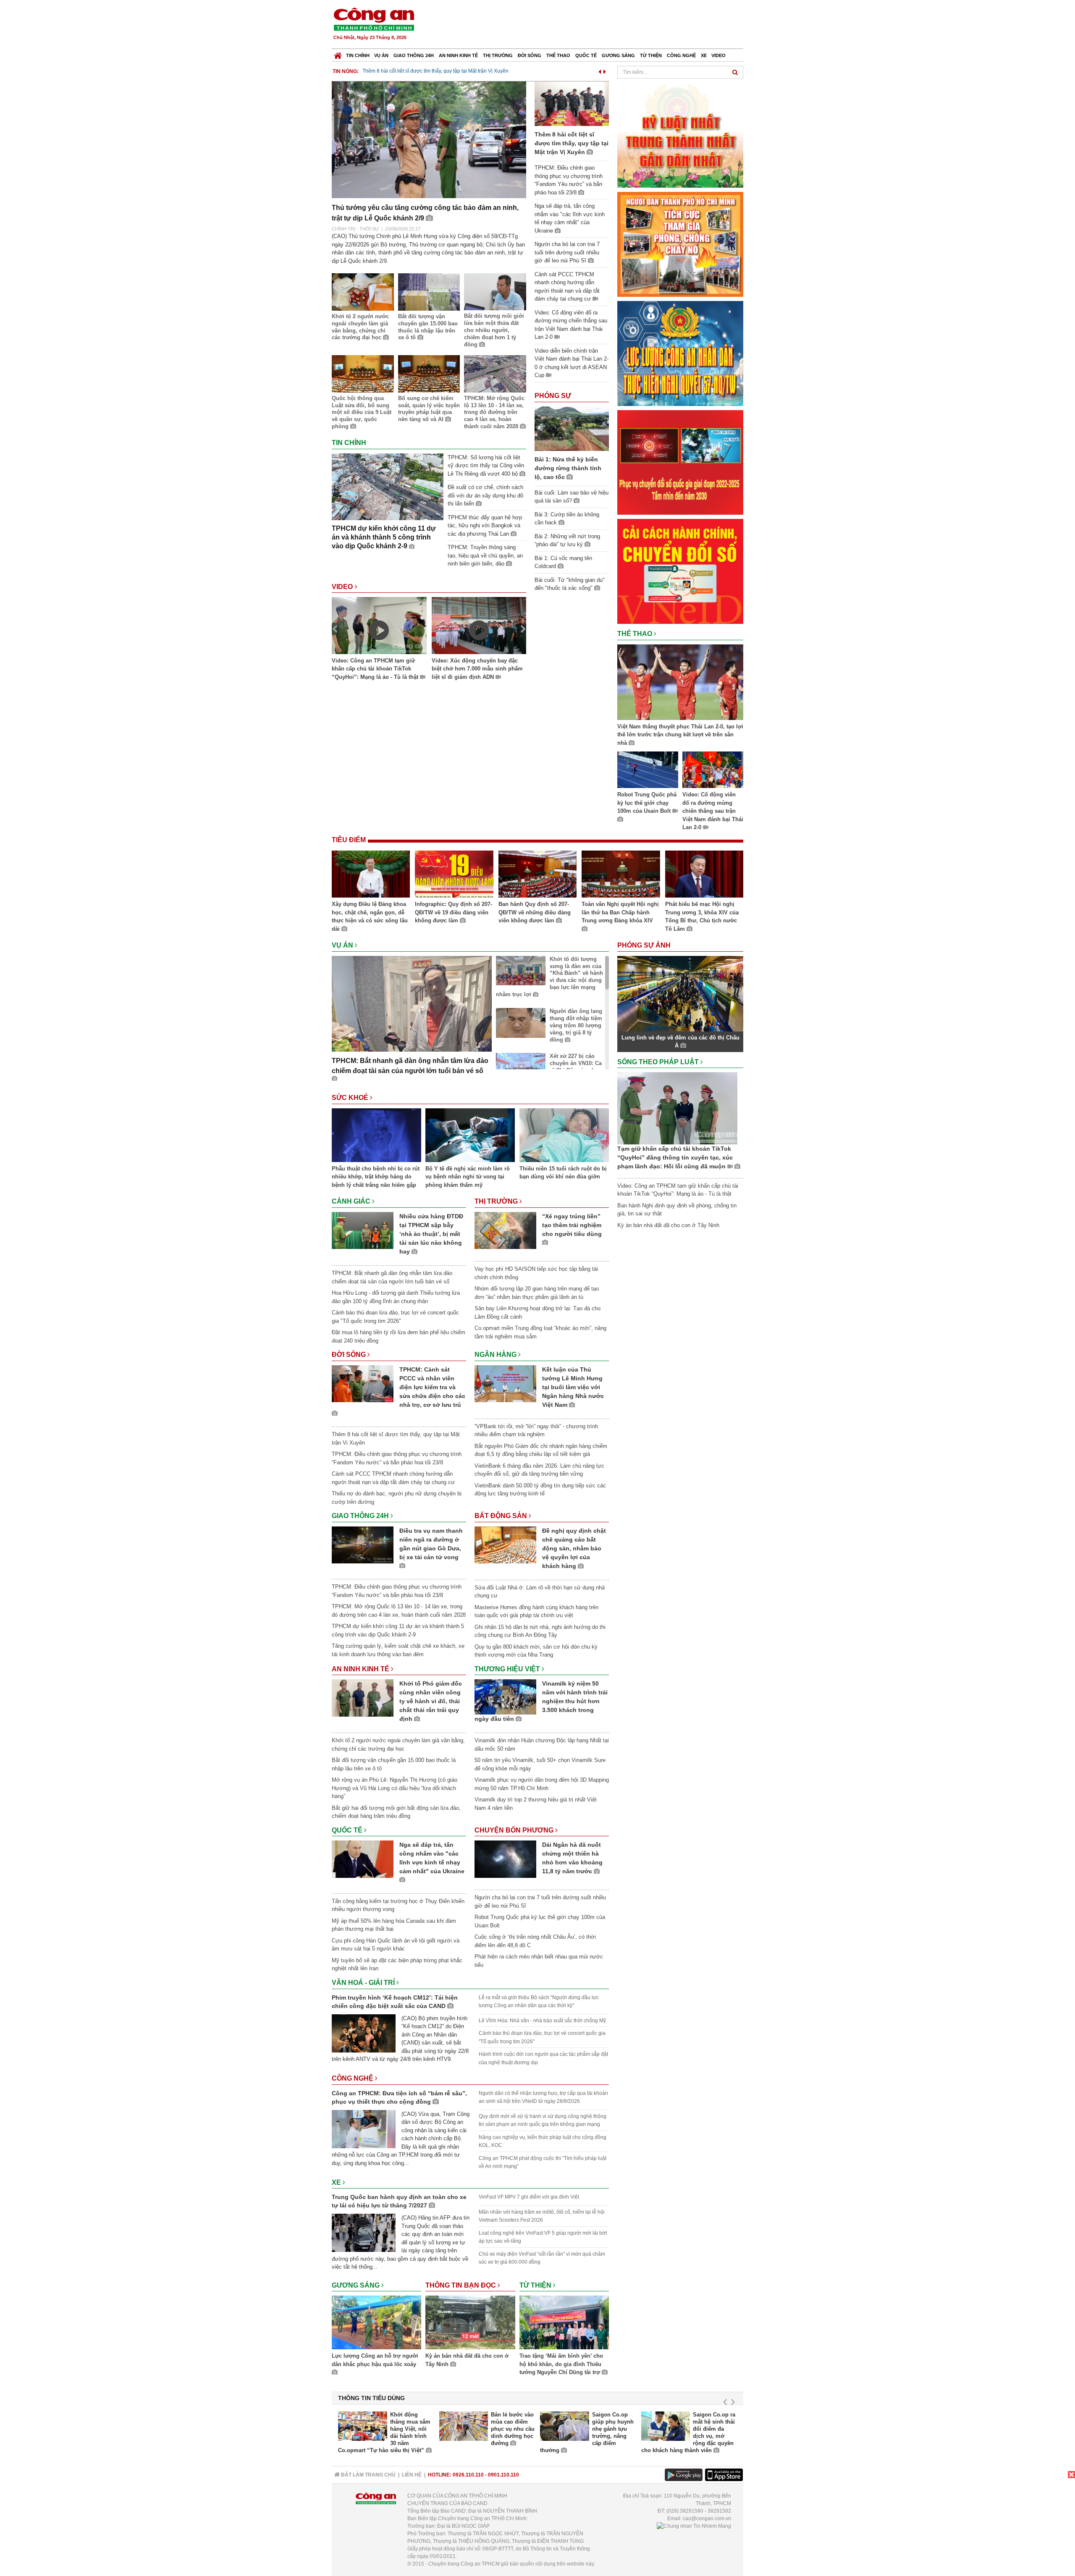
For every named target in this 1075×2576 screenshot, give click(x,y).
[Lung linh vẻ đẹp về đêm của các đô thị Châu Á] (680, 993)
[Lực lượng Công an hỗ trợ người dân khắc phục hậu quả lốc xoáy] (376, 2324)
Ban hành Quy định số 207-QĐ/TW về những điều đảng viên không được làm (535, 912)
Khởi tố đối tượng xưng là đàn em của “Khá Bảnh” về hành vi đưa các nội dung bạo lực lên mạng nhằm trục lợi (549, 977)
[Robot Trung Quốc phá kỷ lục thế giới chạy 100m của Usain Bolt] (648, 771)
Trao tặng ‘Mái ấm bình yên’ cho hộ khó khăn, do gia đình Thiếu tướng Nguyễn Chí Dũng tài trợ (561, 2364)
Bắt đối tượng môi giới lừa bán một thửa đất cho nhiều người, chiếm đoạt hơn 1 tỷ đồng (494, 330)
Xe (704, 55)
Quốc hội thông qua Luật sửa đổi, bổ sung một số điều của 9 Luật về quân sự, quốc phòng (362, 412)
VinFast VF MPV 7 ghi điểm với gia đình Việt (529, 2197)
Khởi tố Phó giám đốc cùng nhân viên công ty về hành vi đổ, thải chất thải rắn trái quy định (431, 1701)
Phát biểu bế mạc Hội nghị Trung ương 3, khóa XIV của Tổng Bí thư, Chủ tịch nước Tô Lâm (702, 916)
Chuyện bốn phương (515, 1830)
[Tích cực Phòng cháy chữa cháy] (680, 244)
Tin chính (358, 55)
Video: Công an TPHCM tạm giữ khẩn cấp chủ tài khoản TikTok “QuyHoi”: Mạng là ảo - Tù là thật (376, 669)
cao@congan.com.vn (707, 2518)
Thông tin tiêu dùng (371, 2398)
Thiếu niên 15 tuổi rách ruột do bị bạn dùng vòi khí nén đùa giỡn (563, 1173)
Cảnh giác (352, 1201)
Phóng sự (553, 396)
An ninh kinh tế (458, 55)
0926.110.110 (468, 2475)
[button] (600, 70)
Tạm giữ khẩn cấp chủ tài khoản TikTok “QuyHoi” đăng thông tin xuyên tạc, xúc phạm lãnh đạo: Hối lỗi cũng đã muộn (675, 1157)
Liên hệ (412, 2475)
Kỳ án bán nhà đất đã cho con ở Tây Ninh (467, 2360)
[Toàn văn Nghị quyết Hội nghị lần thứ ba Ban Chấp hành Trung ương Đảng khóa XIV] (621, 875)
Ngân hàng (496, 1355)
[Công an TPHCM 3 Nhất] (680, 135)
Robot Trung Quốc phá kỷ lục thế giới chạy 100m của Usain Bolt (647, 803)
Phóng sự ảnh (645, 945)
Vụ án (381, 55)
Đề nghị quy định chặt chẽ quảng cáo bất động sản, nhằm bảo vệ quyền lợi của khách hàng (574, 1548)
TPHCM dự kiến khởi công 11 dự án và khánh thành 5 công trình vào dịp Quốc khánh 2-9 (384, 537)
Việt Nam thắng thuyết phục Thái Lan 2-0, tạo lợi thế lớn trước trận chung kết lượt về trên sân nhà (680, 735)
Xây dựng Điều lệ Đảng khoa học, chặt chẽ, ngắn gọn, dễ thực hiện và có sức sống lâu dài (370, 916)
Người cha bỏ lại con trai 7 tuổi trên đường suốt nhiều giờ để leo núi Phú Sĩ (567, 252)
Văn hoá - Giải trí (364, 1983)
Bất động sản (502, 1516)
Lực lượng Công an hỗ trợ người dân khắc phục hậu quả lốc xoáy (375, 2360)
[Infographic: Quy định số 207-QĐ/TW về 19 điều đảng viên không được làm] (454, 875)
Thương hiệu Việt (508, 1669)
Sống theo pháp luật (659, 1062)
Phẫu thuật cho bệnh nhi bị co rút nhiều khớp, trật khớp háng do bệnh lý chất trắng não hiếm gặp (376, 1177)
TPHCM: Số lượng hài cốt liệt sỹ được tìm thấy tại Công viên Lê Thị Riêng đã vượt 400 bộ (486, 466)
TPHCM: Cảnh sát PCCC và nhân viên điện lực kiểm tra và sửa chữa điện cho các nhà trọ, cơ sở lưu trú (432, 1387)
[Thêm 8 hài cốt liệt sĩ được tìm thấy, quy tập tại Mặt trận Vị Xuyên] (572, 103)
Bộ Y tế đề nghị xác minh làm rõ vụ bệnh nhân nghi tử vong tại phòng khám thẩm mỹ (468, 1177)
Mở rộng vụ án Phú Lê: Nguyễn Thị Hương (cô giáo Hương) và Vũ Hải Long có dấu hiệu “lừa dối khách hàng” (395, 1788)
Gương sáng (618, 55)
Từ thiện (651, 55)
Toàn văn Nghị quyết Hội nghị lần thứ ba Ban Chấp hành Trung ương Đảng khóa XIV (620, 912)
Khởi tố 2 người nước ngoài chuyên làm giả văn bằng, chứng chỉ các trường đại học (360, 327)
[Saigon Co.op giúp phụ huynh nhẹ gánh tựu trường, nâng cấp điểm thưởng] (565, 2426)
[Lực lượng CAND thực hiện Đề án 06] (680, 462)
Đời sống (530, 55)
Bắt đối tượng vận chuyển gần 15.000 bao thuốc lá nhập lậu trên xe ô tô (428, 327)
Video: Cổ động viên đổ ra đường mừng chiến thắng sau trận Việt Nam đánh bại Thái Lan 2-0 (713, 811)
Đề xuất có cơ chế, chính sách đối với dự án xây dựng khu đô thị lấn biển (485, 495)
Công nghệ (681, 55)
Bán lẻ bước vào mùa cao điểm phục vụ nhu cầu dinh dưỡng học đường (513, 2429)
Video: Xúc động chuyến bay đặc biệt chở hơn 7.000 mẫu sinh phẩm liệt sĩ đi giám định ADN (477, 669)
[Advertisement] (591, 25)
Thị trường (498, 55)
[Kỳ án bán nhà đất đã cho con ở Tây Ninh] (470, 2324)
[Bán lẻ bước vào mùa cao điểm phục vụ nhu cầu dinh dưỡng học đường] (464, 2426)
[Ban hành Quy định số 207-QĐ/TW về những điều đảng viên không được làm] (537, 875)
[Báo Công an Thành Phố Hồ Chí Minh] (338, 54)
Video (718, 55)
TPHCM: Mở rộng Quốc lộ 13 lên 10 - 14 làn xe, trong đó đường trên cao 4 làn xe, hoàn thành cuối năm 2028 (494, 412)
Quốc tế (586, 55)
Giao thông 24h (414, 55)
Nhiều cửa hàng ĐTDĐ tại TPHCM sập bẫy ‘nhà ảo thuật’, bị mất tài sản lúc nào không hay (431, 1234)
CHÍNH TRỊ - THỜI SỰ (355, 229)
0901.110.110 (503, 2475)
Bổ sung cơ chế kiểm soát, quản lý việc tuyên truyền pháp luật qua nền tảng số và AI (429, 409)
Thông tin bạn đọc (461, 2285)
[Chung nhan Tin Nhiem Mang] (694, 2526)
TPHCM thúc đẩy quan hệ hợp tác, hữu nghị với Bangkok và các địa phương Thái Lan (485, 526)
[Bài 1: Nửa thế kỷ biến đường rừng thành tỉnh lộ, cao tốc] (572, 428)
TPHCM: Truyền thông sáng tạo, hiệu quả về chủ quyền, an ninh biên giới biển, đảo (485, 555)
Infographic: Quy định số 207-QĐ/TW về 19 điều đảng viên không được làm (454, 912)
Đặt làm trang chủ (368, 2475)
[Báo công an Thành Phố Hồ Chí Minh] (374, 19)
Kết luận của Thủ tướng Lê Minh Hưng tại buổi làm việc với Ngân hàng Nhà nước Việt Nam (573, 1387)
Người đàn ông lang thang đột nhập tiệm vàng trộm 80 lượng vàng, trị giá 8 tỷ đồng (576, 1025)
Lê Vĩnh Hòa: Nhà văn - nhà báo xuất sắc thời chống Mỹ (542, 2021)
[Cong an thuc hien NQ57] (680, 353)
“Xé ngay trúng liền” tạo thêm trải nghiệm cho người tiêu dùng (572, 1225)
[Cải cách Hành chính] (680, 571)
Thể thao (558, 55)
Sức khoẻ (351, 1098)
